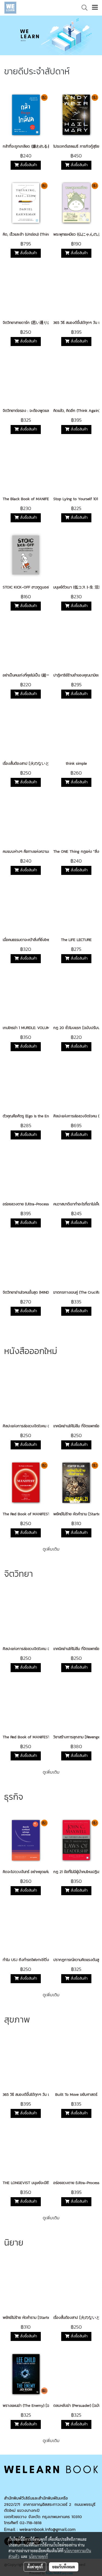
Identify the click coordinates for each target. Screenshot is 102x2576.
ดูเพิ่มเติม (51, 1549)
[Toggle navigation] (95, 8)
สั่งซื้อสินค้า (28, 165)
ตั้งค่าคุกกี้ (35, 2567)
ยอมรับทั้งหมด (64, 2567)
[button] (83, 8)
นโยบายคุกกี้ (38, 2556)
